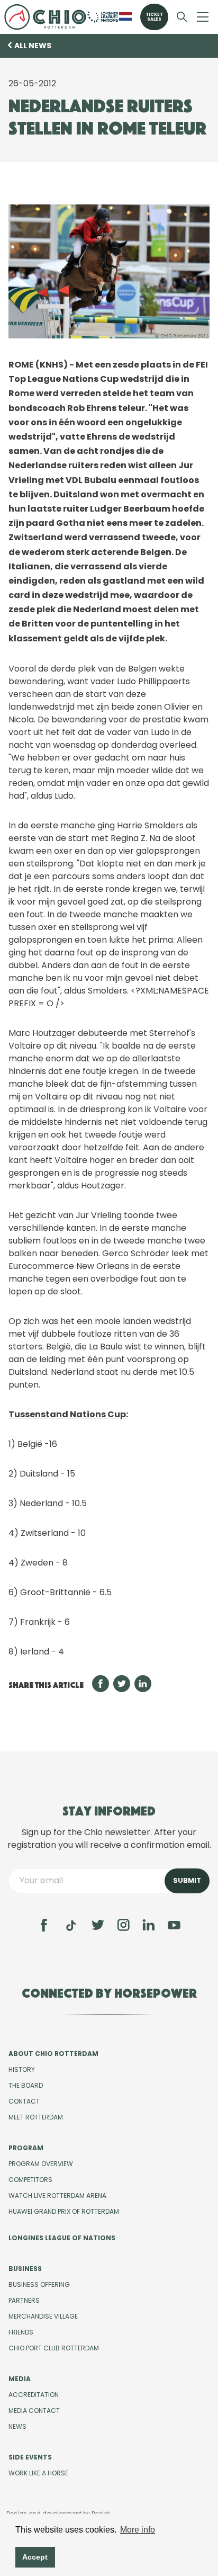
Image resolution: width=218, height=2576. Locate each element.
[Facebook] (44, 1925)
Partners (24, 2300)
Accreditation (34, 2395)
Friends (21, 2332)
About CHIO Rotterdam (53, 2054)
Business (25, 2269)
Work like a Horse (38, 2473)
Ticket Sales (154, 17)
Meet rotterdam (36, 2117)
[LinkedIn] (149, 1925)
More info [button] (138, 2530)
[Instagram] (123, 1925)
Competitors (30, 2180)
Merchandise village (43, 2316)
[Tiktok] (71, 1926)
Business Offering (39, 2284)
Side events (30, 2457)
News (17, 2426)
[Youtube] (174, 1925)
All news (33, 46)
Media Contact (34, 2410)
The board (26, 2085)
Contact (24, 2101)
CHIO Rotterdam (45, 17)
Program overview (41, 2164)
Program (26, 2148)
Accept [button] (35, 2557)
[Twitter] (98, 1925)
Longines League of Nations (62, 2238)
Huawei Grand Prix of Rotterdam (64, 2211)
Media (20, 2379)
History (22, 2069)
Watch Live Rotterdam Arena (57, 2195)
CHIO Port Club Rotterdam (54, 2348)
